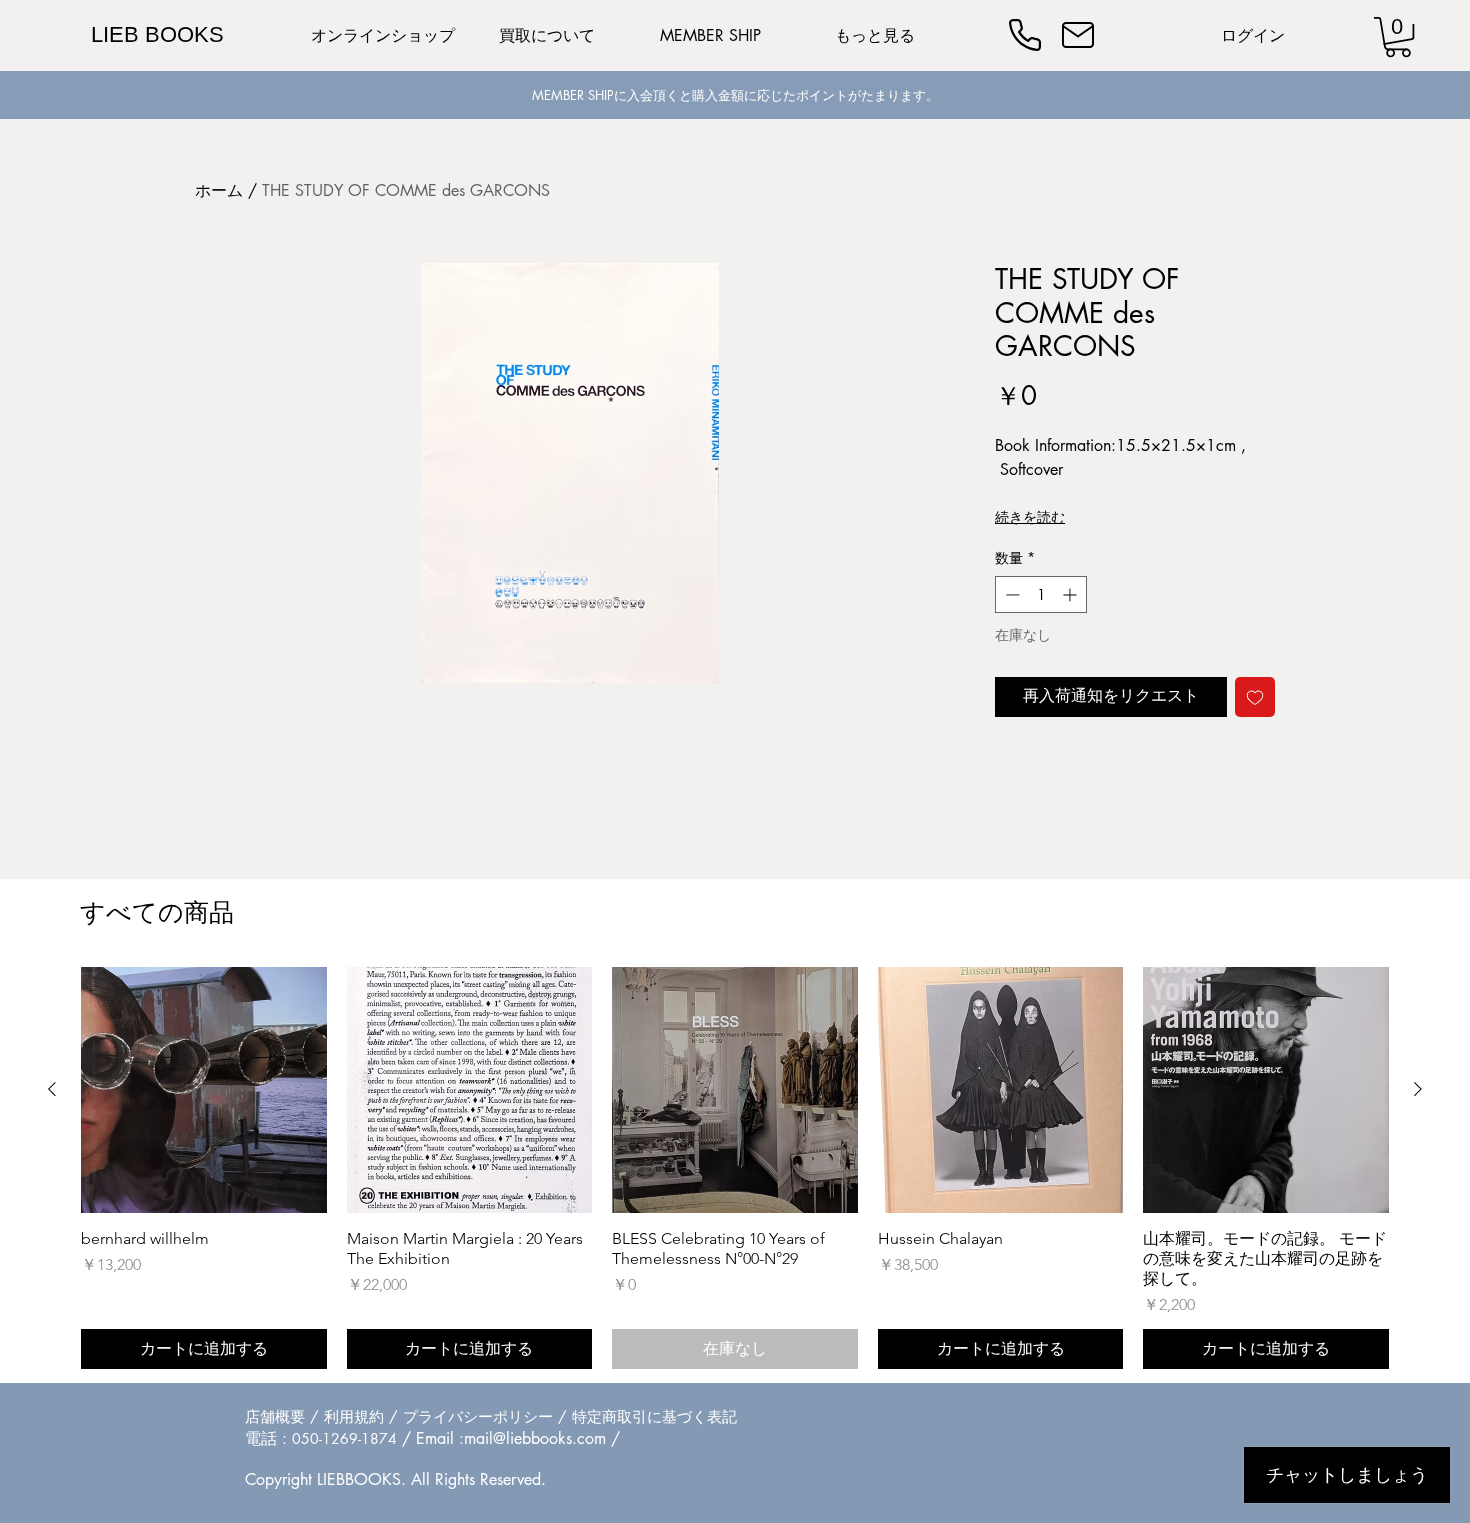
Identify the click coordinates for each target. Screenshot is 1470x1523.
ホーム (219, 190)
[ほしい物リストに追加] (1255, 697)
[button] (1398, 37)
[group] (735, 1168)
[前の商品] (52, 1089)
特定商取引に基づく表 (647, 1416)
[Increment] (1071, 594)
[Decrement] (1010, 594)
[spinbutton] (1041, 594)
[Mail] (1078, 35)
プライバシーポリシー (478, 1416)
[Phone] (1025, 35)
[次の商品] (1418, 1089)
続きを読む (1030, 516)
